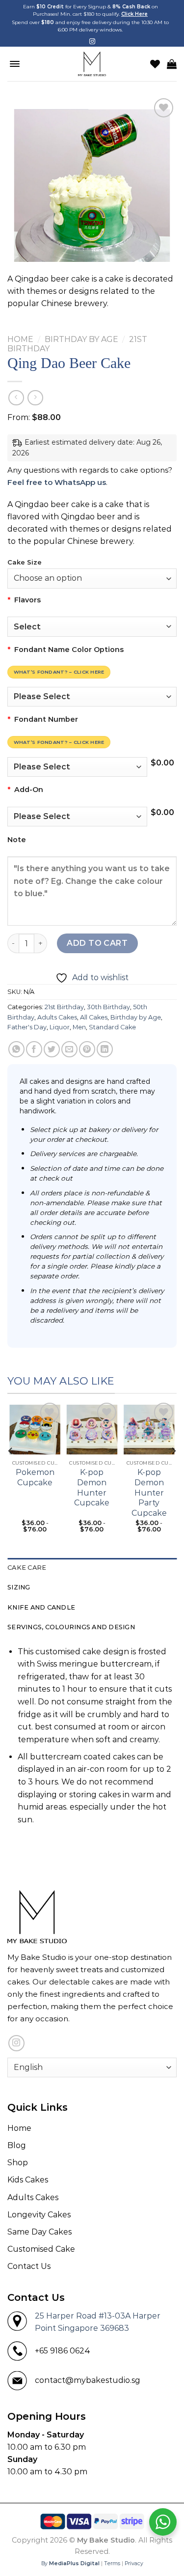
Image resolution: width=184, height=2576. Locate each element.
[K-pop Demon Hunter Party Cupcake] (149, 1428)
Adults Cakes (57, 1017)
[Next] (173, 1471)
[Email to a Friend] (69, 1049)
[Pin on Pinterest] (87, 1049)
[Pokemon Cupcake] (35, 1428)
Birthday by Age (81, 339)
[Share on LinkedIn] (105, 1049)
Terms (112, 2563)
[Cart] (172, 64)
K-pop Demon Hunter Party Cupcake (149, 1493)
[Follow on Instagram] (92, 42)
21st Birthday (64, 1007)
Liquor (60, 1027)
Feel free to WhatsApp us (57, 482)
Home (20, 339)
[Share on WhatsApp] (16, 1049)
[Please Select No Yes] (77, 817)
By (70, 2563)
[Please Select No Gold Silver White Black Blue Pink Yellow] (92, 697)
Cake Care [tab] (27, 1568)
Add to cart (97, 943)
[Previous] (11, 1471)
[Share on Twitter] (52, 1049)
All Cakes (94, 1017)
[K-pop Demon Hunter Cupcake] (92, 1428)
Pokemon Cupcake (35, 1477)
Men (79, 1027)
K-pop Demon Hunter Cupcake (92, 1487)
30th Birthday (108, 1007)
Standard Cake (112, 1027)
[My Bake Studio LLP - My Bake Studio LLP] (92, 64)
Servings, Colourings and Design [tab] (71, 1627)
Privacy (134, 2563)
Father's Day (27, 1027)
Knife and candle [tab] (41, 1607)
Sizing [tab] (19, 1587)
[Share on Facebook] (34, 1049)
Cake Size (25, 563)
